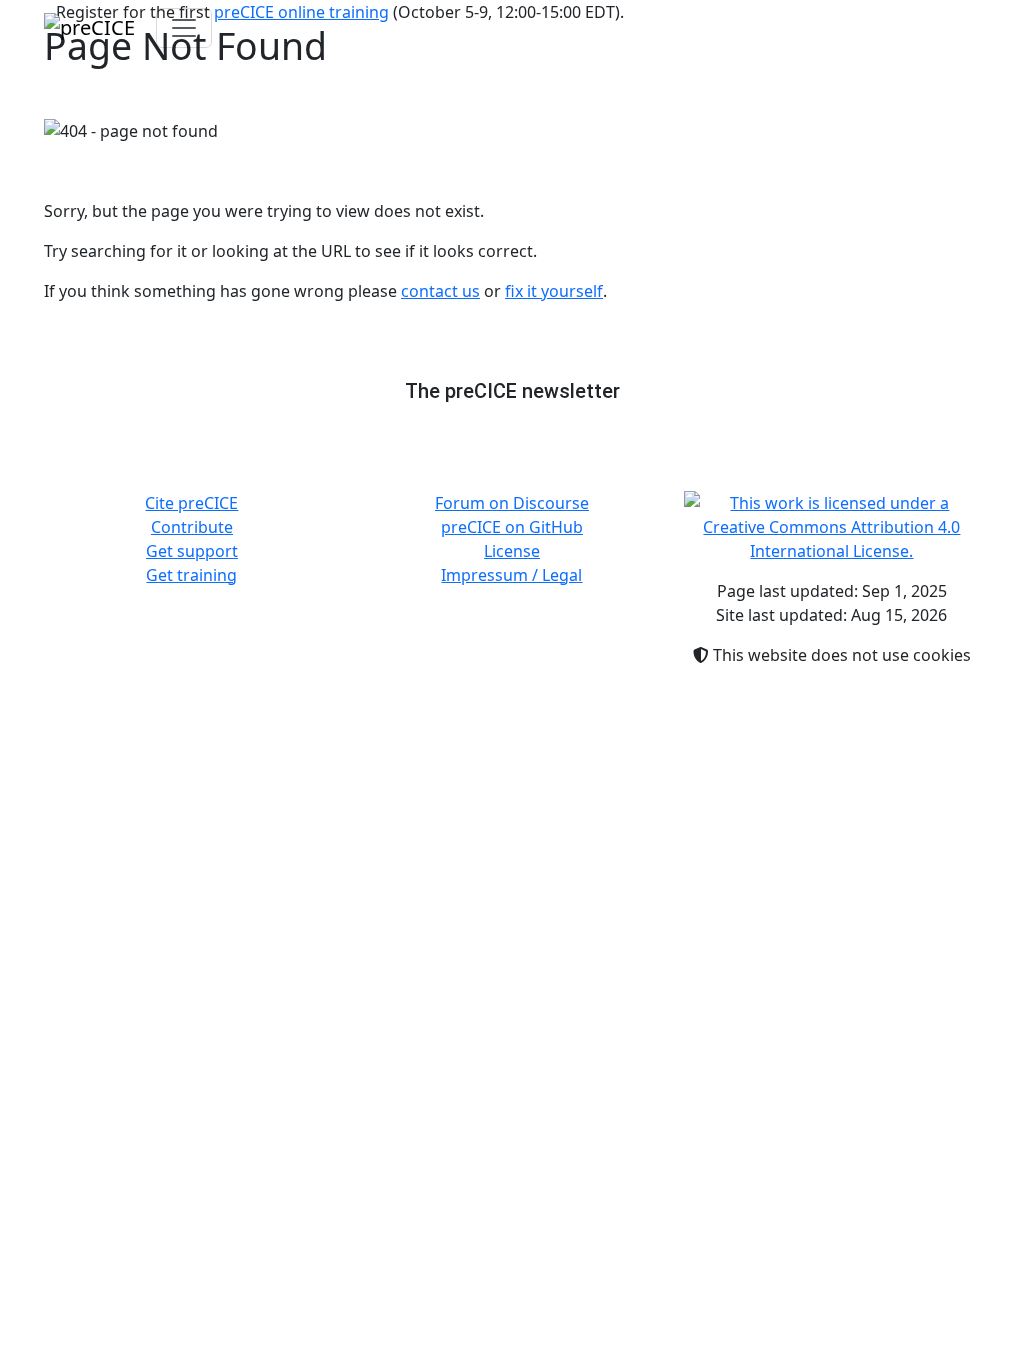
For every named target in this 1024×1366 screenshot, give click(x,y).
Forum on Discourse (512, 503)
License (512, 551)
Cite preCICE (191, 503)
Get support (192, 551)
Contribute (192, 527)
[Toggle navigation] (184, 28)
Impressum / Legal (511, 575)
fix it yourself (554, 291)
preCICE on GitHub (512, 527)
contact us (440, 291)
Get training (191, 575)
